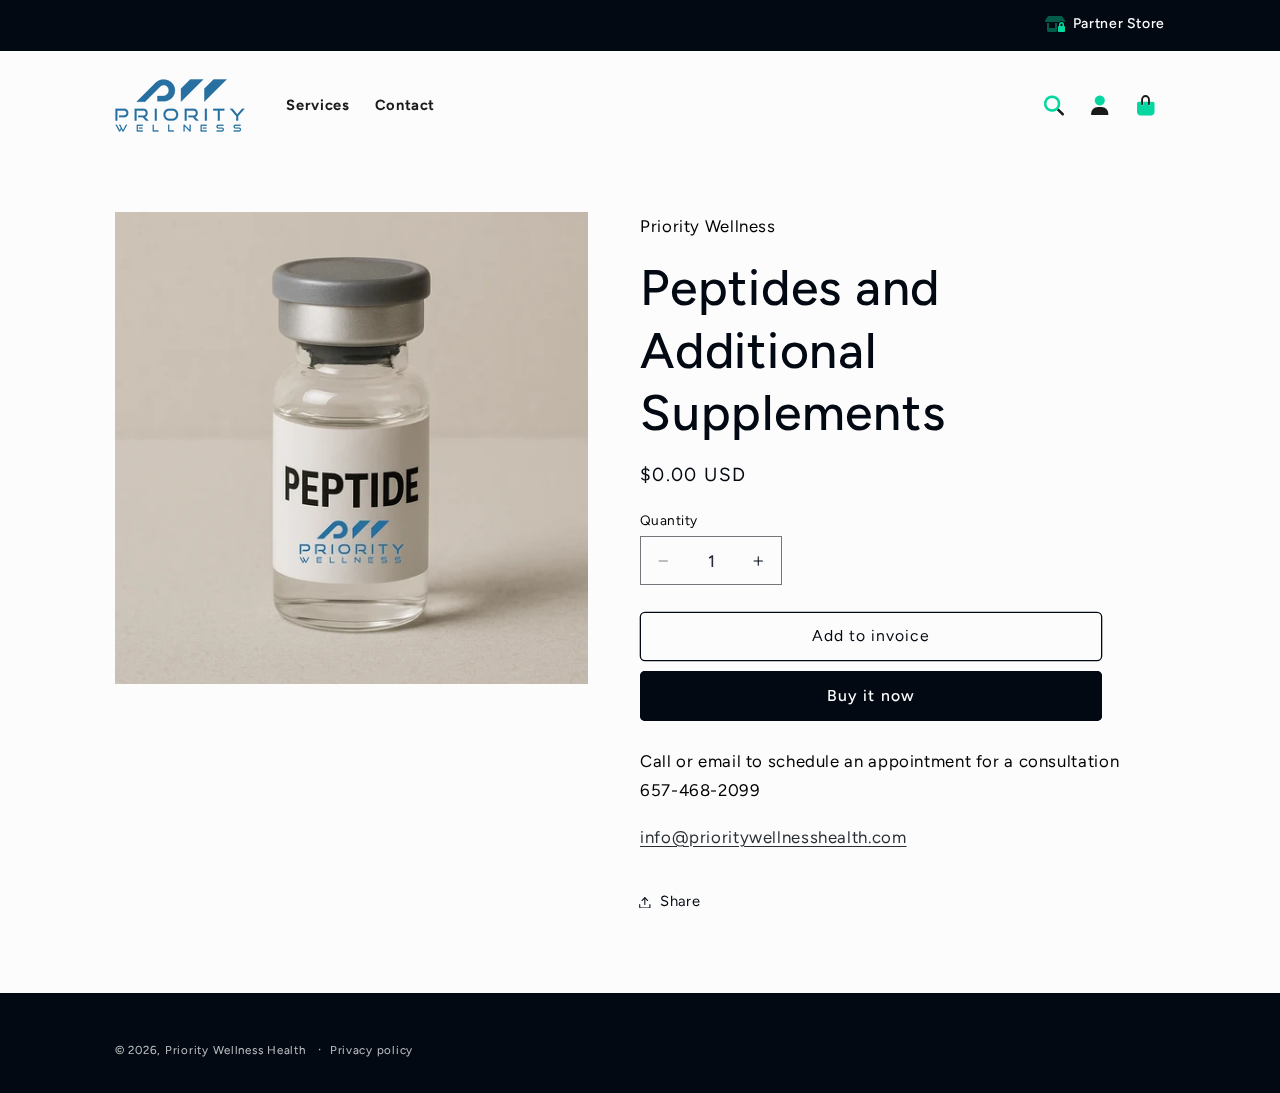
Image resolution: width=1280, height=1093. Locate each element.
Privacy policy (371, 1050)
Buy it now (871, 695)
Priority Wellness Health (235, 1050)
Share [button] (680, 901)
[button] (1054, 106)
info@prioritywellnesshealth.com (773, 837)
